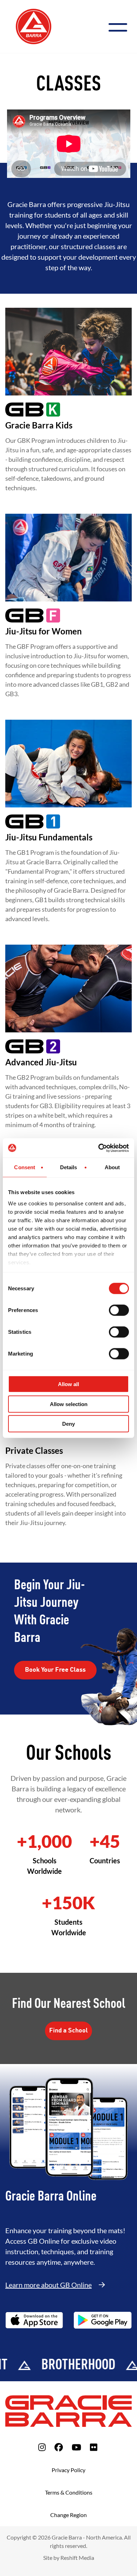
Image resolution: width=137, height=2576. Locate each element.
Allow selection (69, 1404)
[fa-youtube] (76, 2447)
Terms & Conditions (69, 2492)
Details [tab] (69, 1167)
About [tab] (112, 1167)
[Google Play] (103, 2320)
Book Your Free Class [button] (55, 1670)
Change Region (68, 2515)
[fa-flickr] (94, 2447)
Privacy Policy (68, 2470)
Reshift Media (77, 2558)
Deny (68, 1424)
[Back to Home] (34, 26)
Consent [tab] (25, 1167)
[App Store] (34, 2320)
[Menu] (121, 26)
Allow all (68, 1384)
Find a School (68, 2031)
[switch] (119, 1310)
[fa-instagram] (42, 2447)
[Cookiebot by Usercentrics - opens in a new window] (99, 1148)
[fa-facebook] (59, 2447)
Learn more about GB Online (48, 2285)
